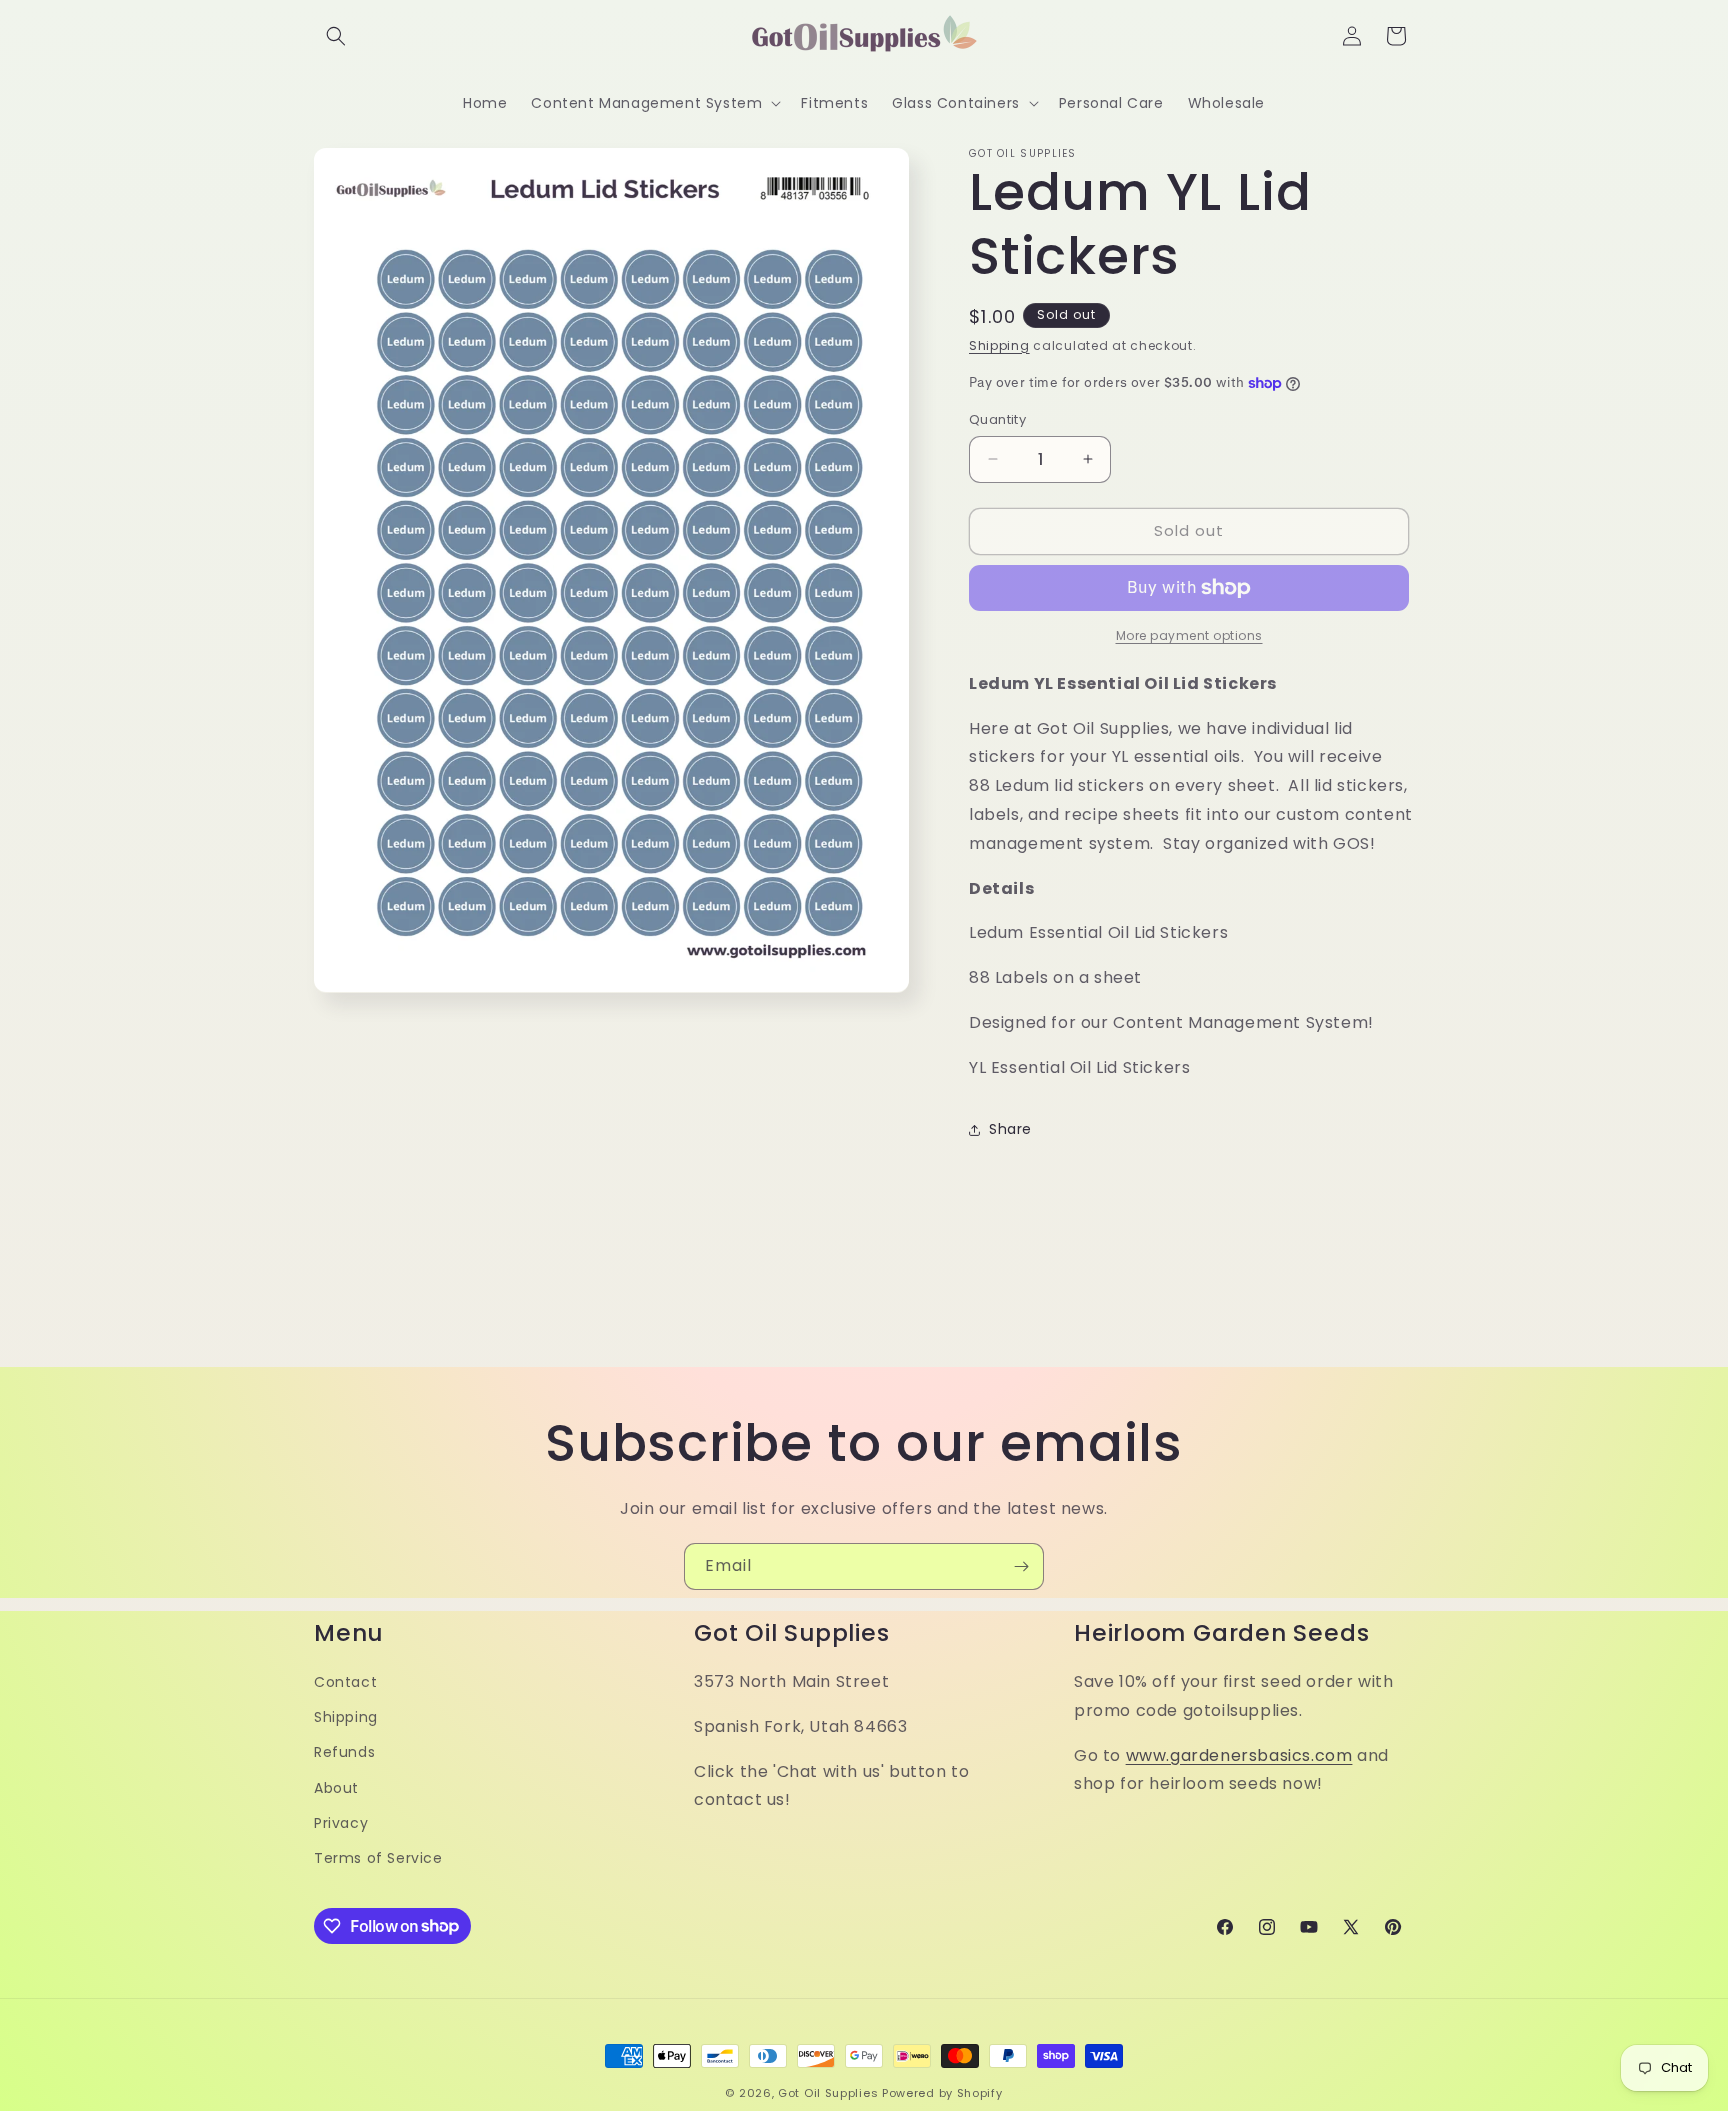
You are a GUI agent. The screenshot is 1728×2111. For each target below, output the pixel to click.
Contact (345, 1681)
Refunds (344, 1752)
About (336, 1787)
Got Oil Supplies (828, 2093)
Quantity (997, 419)
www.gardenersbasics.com (1239, 1754)
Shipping (999, 345)
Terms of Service (378, 1857)
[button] (336, 36)
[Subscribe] (1021, 1566)
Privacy (341, 1822)
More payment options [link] (1189, 635)
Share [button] (1010, 1129)
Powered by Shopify (942, 2093)
